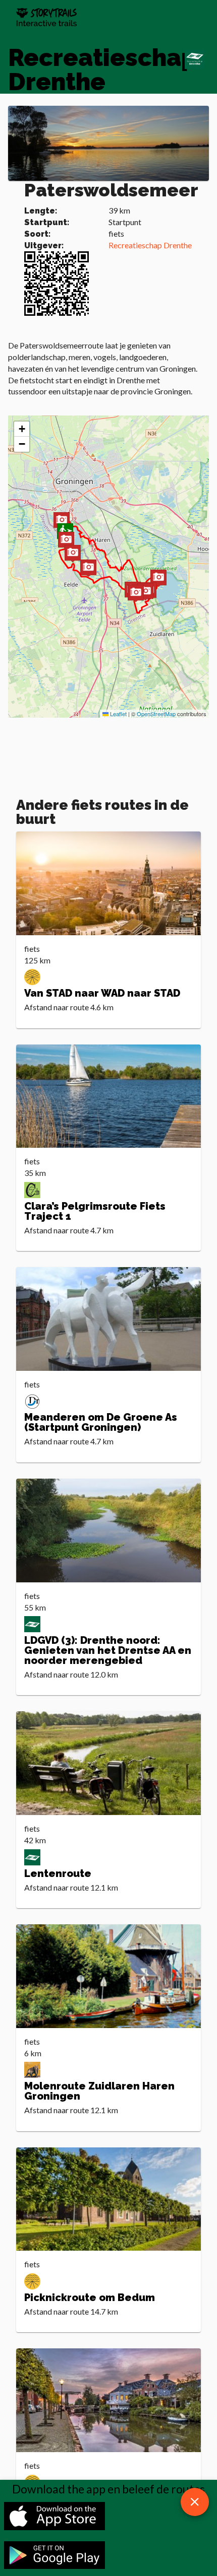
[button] (73, 554)
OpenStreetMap (156, 714)
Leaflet (118, 714)
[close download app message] (195, 2502)
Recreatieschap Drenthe (150, 245)
